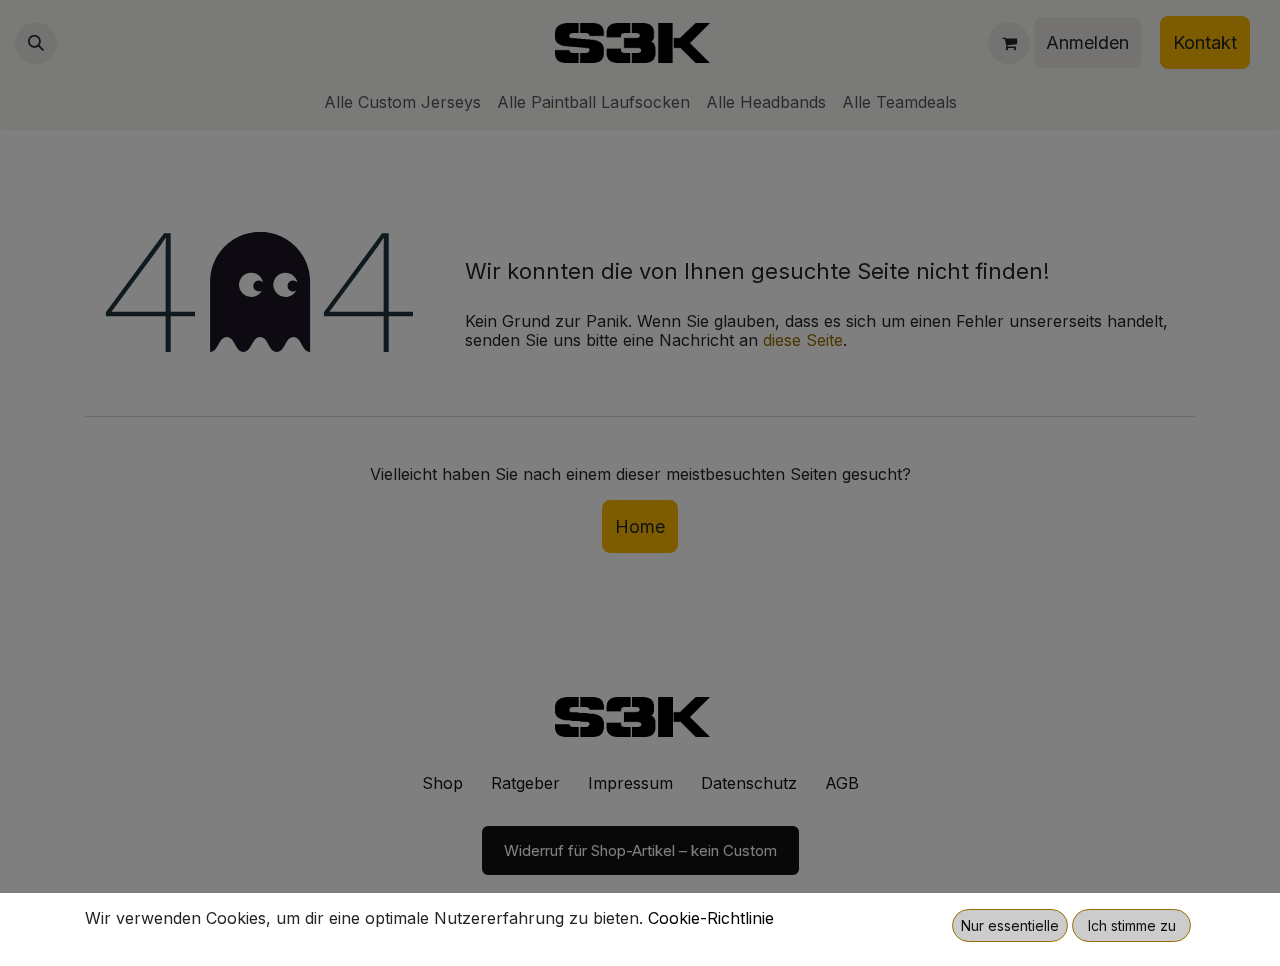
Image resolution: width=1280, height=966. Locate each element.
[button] (1010, 925)
